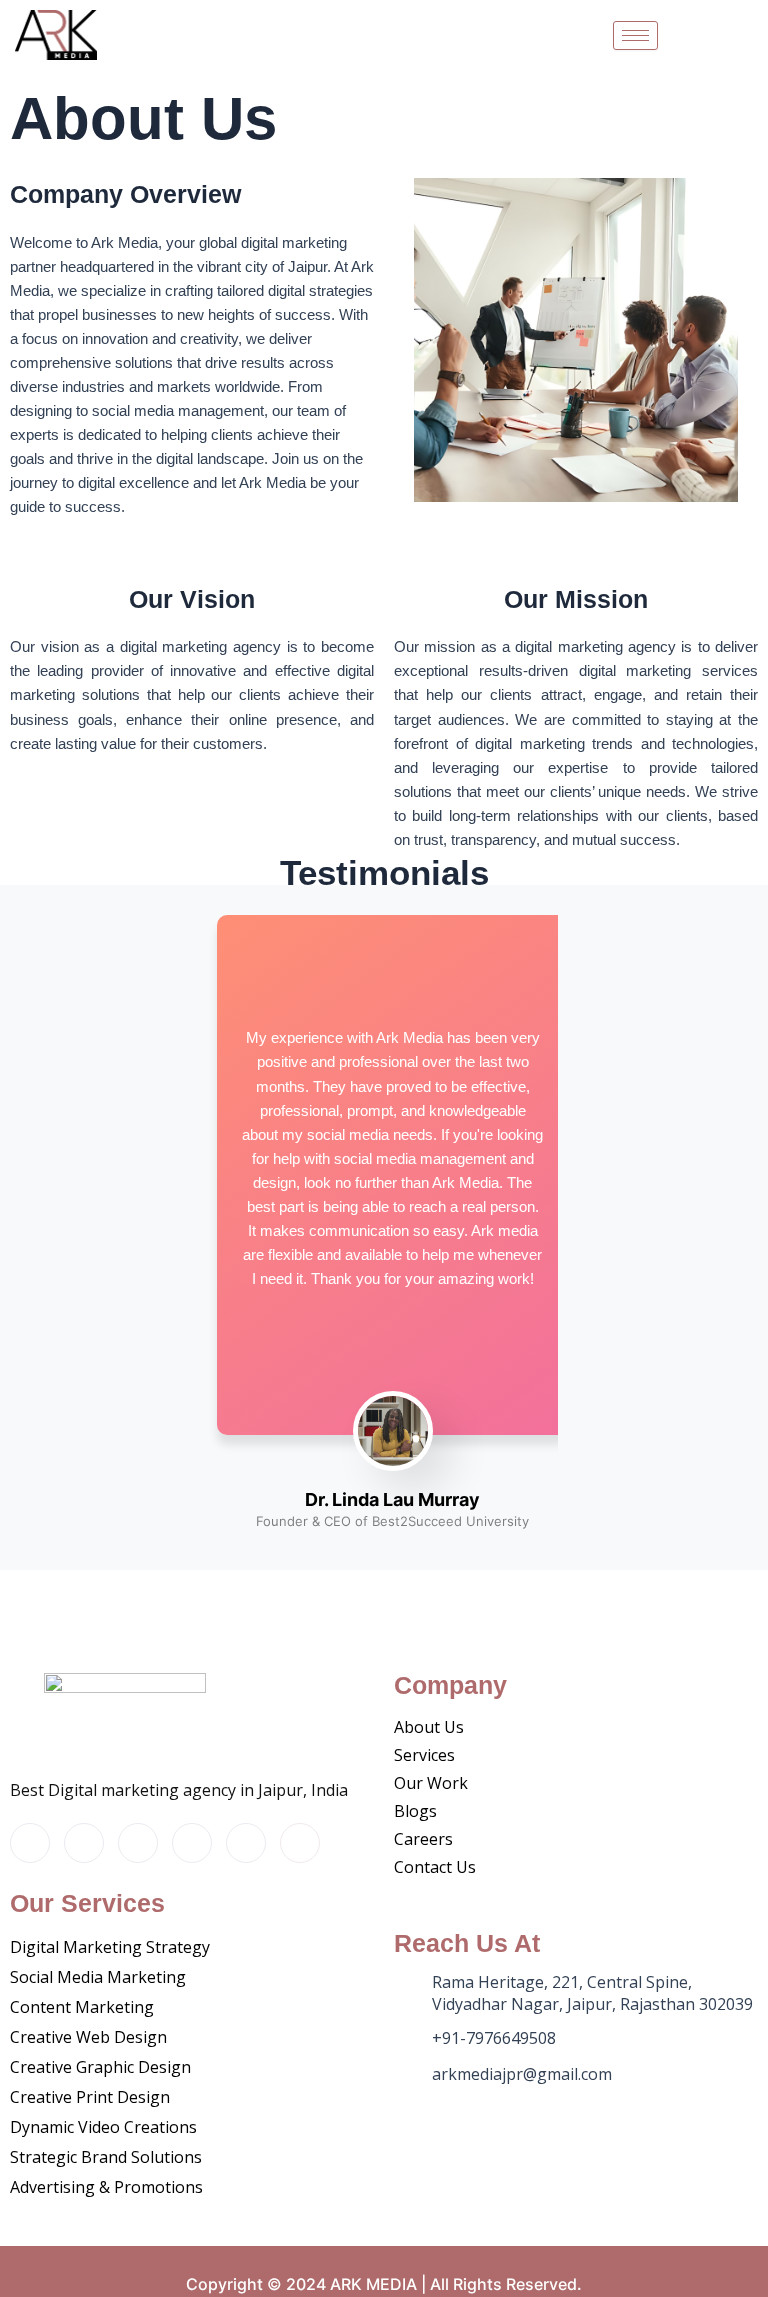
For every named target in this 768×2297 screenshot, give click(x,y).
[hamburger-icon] (635, 35)
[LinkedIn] (192, 1843)
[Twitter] (138, 1843)
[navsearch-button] (730, 35)
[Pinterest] (246, 1843)
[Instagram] (30, 1843)
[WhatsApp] (300, 1843)
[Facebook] (84, 1843)
